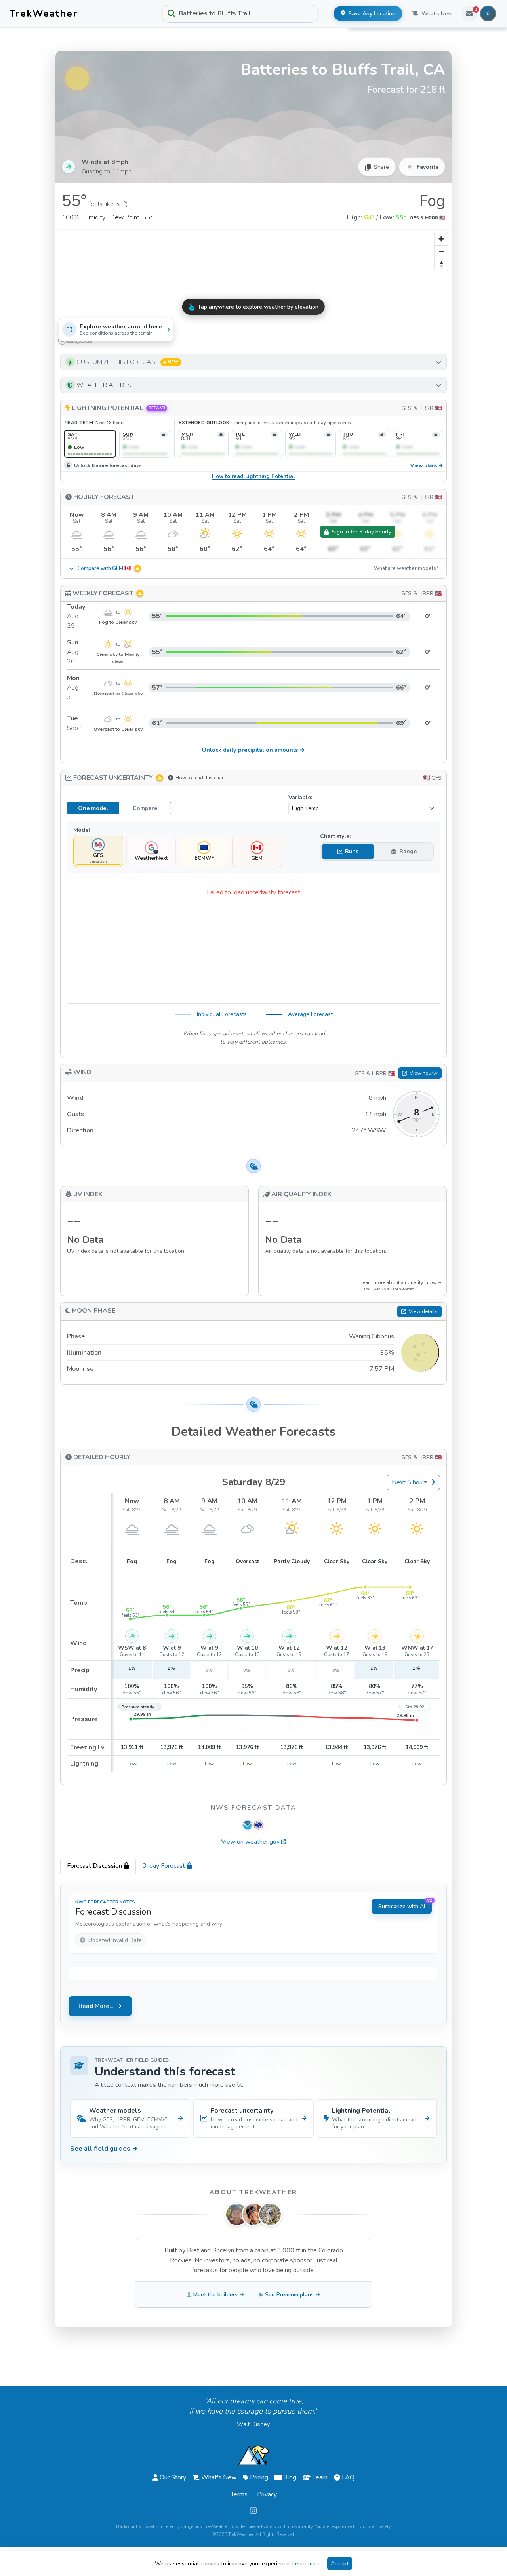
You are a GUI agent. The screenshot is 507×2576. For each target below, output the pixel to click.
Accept (340, 2564)
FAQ (348, 2477)
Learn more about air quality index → (401, 1282)
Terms (239, 2494)
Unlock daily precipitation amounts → (253, 750)
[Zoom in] (441, 239)
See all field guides (104, 2149)
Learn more (307, 2564)
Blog (290, 2477)
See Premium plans (289, 2295)
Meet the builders (215, 2295)
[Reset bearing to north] (441, 264)
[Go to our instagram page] (253, 2511)
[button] (253, 362)
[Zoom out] (441, 252)
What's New (437, 14)
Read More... (96, 2006)
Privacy (267, 2494)
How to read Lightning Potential (253, 477)
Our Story (173, 2477)
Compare (145, 808)
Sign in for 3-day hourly (362, 532)
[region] (253, 288)
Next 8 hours (410, 1482)
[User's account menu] (488, 13)
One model (93, 808)
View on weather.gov (250, 1842)
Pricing (259, 2477)
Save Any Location (372, 14)
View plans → (427, 466)
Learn (320, 2477)
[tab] (98, 1866)
